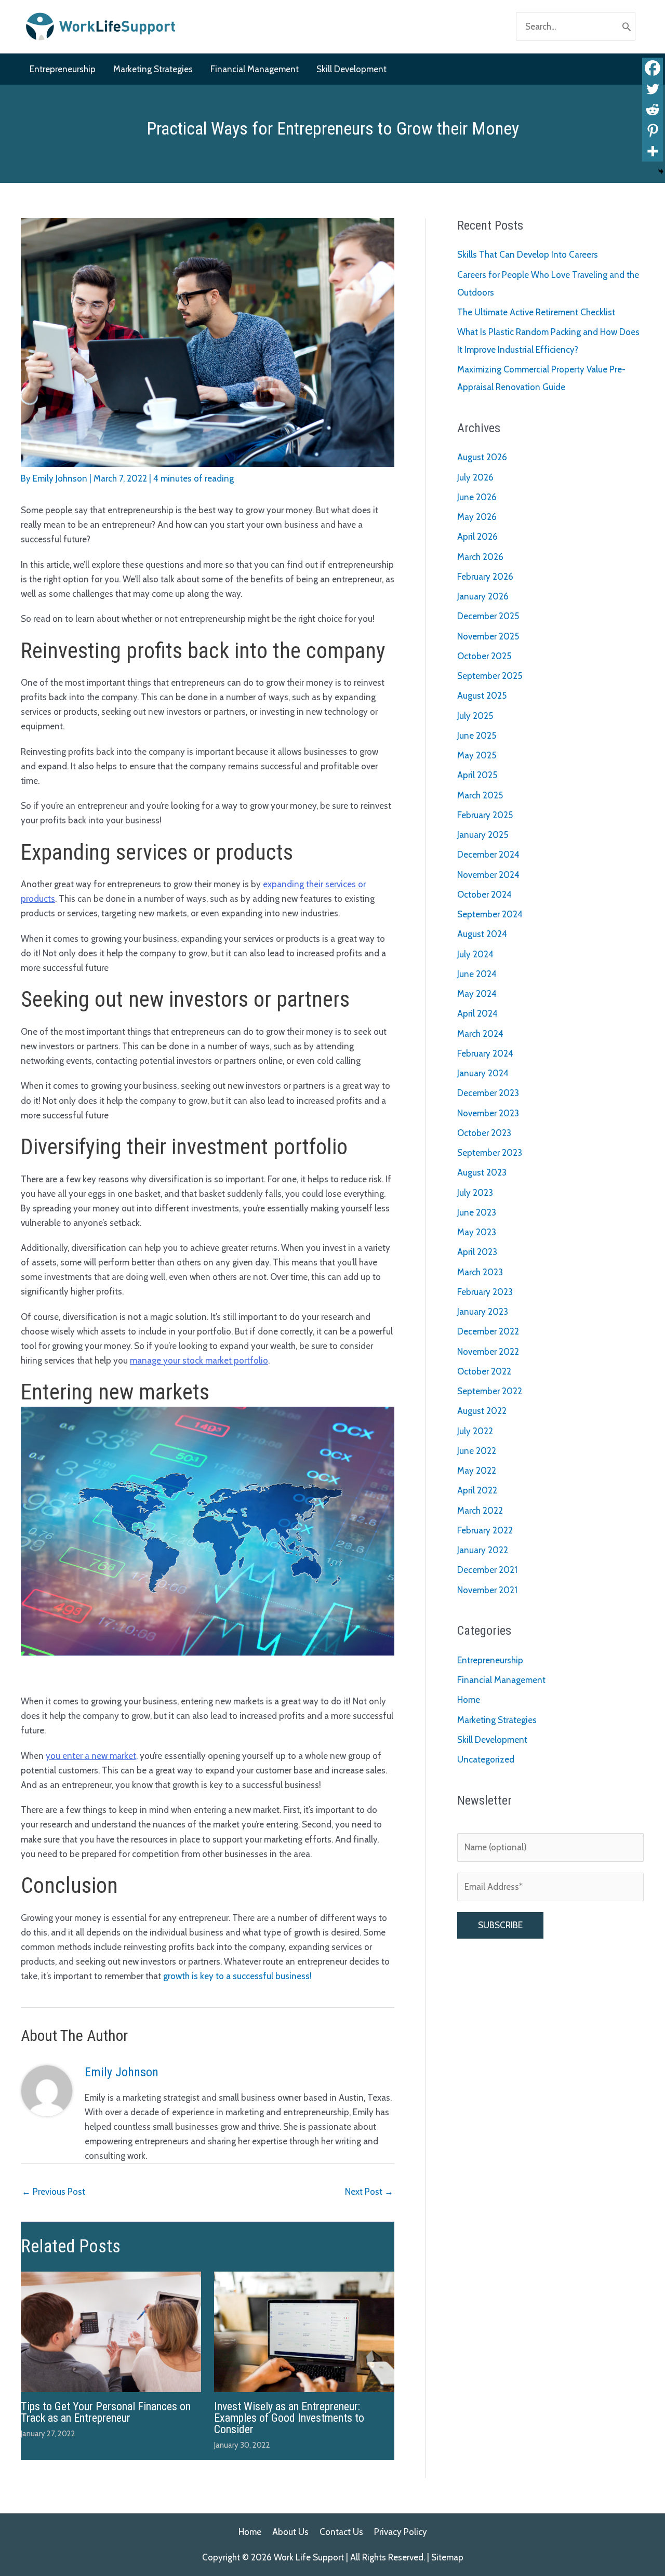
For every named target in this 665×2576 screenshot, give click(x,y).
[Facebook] (653, 68)
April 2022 (477, 1490)
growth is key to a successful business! (237, 1976)
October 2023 (484, 1133)
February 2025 (485, 815)
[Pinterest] (653, 130)
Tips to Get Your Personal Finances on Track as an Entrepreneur (106, 2412)
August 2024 (482, 934)
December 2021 (487, 1570)
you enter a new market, (92, 1756)
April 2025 (477, 775)
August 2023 (482, 1172)
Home (469, 1700)
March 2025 (480, 795)
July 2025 (475, 716)
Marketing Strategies (497, 1720)
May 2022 (477, 1471)
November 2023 (488, 1113)
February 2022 (485, 1530)
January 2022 (483, 1550)
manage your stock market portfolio (199, 1360)
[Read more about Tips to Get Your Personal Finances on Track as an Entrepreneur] (111, 2331)
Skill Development (492, 1740)
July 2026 (475, 477)
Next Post (369, 2192)
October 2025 (484, 656)
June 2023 (477, 1212)
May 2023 (477, 1232)
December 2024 (488, 855)
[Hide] (661, 171)
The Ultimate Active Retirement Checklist (536, 312)
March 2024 (480, 1034)
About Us (290, 2532)
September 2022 (490, 1391)
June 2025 (477, 736)
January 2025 (483, 835)
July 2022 (475, 1431)
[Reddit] (653, 110)
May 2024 (477, 994)
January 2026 (483, 596)
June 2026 (477, 497)
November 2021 (487, 1590)
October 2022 (484, 1371)
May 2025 (477, 755)
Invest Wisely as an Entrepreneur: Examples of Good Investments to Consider (289, 2418)
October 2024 (484, 895)
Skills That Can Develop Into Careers (528, 255)
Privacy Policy (401, 2532)
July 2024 (475, 954)
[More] (653, 151)
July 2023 (475, 1193)
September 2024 (490, 914)
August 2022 (482, 1411)
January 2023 (483, 1312)
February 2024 (485, 1053)
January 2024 (483, 1073)
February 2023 (485, 1292)
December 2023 (488, 1093)
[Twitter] (653, 89)
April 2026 (477, 537)
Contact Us (341, 2532)
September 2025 (490, 676)
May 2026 (477, 517)
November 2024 (488, 875)
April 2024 (477, 1013)
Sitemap (447, 2557)
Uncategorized (486, 1759)
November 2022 (488, 1352)
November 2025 (488, 636)
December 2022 (488, 1331)
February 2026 (485, 577)
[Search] (627, 26)
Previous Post (54, 2192)
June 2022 (477, 1451)
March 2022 (480, 1511)
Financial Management (501, 1680)
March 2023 (480, 1272)
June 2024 (477, 974)
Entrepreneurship (490, 1660)
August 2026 (482, 457)
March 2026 (480, 557)
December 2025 (488, 616)
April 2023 (477, 1252)
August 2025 (482, 696)
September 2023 (490, 1153)
